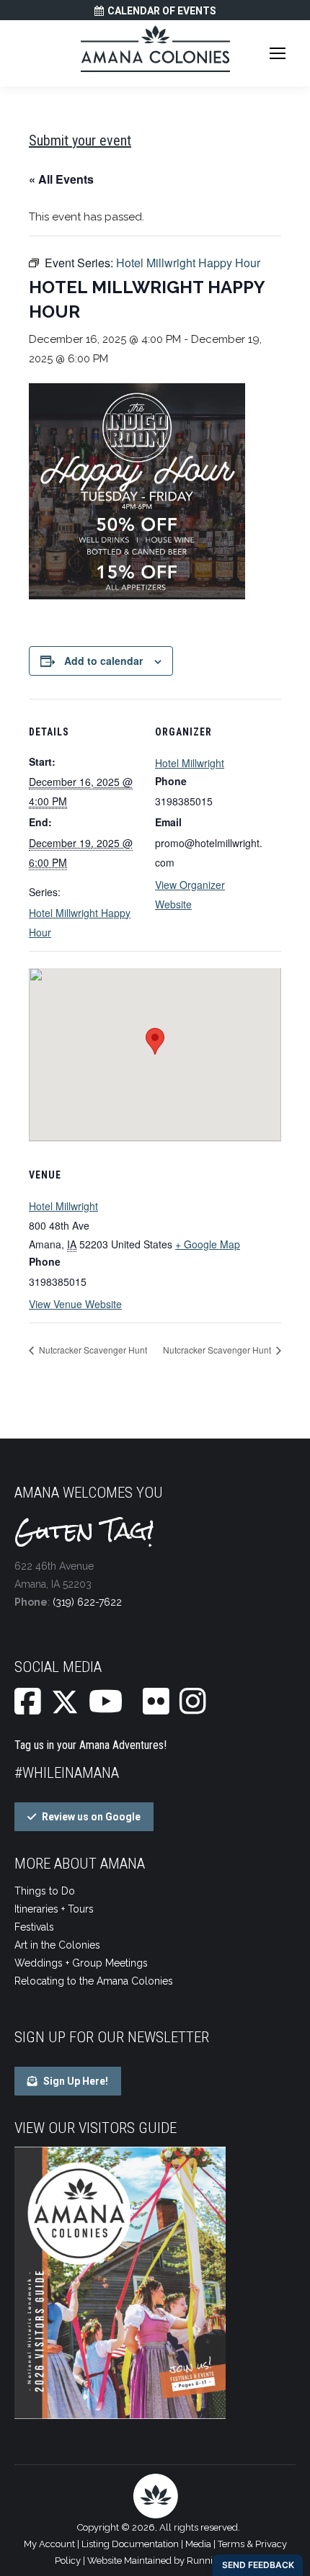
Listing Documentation (130, 2544)
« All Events (61, 179)
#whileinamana (67, 1773)
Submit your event (80, 140)
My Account (49, 2544)
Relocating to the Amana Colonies (94, 1981)
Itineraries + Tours (54, 1909)
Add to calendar (103, 661)
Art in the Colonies (57, 1945)
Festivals (34, 1927)
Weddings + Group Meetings (81, 1963)
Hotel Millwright (190, 763)
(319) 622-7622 (87, 1602)
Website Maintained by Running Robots (172, 2561)
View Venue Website (75, 1304)
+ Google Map (208, 1244)
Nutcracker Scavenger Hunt (92, 1350)
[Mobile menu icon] (278, 53)
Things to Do (45, 1891)
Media (198, 2544)
